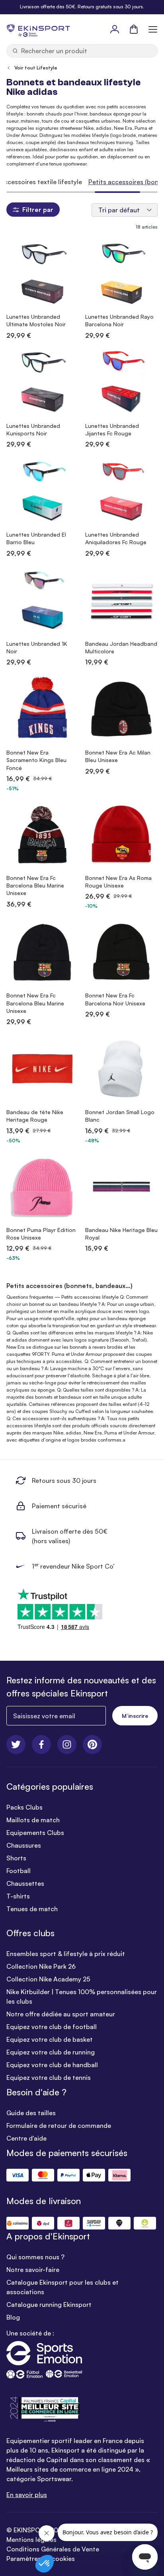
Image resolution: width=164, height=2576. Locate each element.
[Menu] (153, 29)
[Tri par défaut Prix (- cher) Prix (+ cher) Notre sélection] (125, 210)
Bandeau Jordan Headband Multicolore (121, 647)
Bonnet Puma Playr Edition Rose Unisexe (41, 1234)
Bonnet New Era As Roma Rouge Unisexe (118, 882)
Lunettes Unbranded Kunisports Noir (33, 429)
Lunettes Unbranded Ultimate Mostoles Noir (36, 320)
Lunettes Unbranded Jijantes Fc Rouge (112, 429)
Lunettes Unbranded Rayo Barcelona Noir (119, 320)
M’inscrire (135, 1716)
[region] (82, 182)
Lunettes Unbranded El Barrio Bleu (36, 538)
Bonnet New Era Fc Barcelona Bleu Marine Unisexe (35, 886)
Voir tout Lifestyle (36, 68)
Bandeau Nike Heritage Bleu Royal (121, 1234)
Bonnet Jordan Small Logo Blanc (120, 1116)
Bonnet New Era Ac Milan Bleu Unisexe (118, 756)
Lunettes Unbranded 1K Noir (37, 647)
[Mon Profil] (115, 29)
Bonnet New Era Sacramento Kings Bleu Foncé (36, 760)
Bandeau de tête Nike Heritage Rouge (35, 1116)
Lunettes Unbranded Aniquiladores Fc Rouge (116, 538)
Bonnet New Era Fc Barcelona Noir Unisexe (115, 999)
